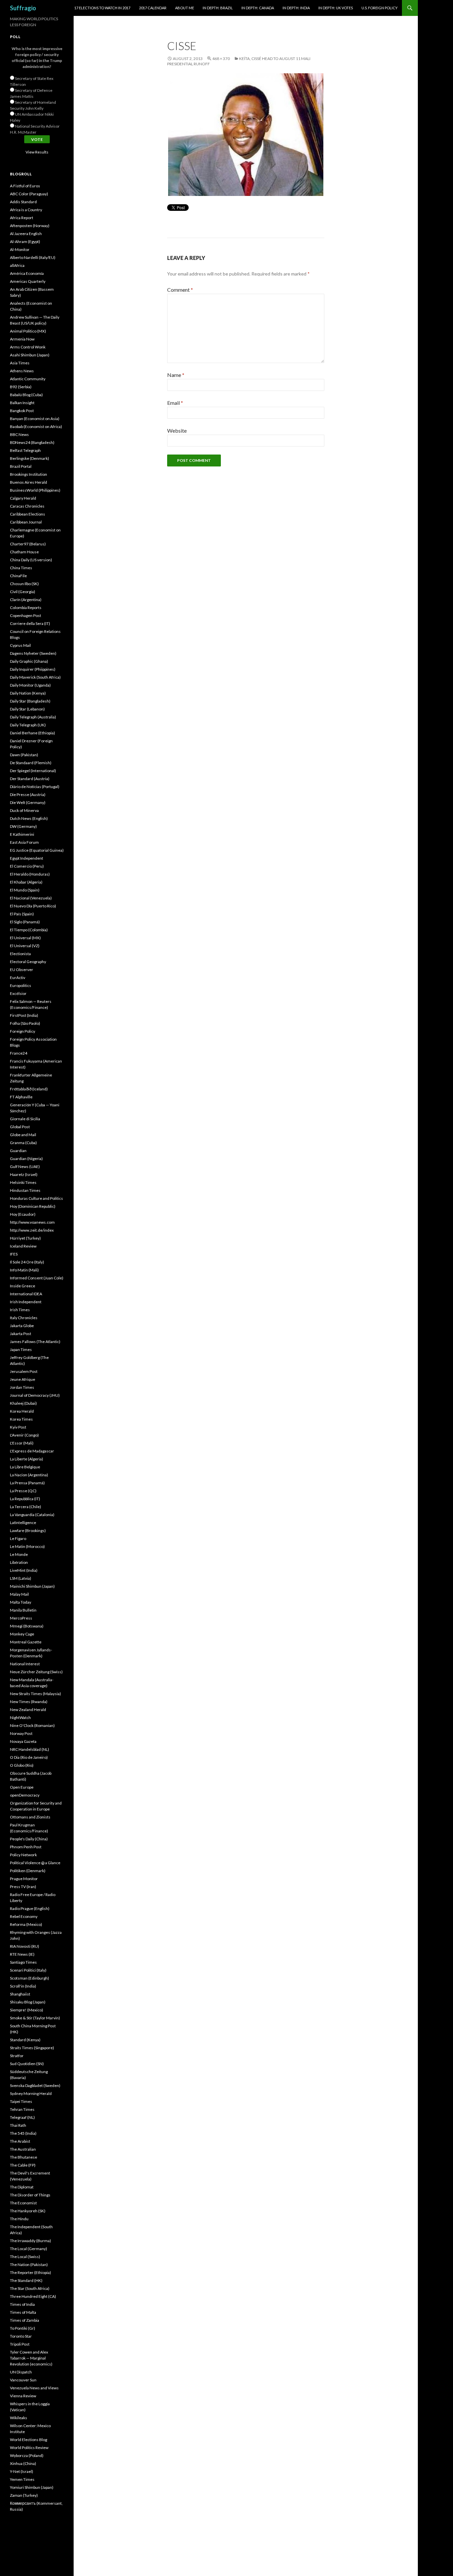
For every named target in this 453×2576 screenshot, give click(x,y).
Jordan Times (22, 1387)
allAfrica (17, 265)
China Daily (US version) (31, 560)
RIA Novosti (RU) (25, 1946)
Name (176, 375)
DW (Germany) (23, 826)
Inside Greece (23, 1286)
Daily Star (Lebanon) (27, 709)
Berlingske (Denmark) (30, 458)
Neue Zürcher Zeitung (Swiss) (36, 1672)
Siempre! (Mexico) (27, 2010)
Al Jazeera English (26, 234)
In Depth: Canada (258, 8)
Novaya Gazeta (23, 1741)
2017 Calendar (153, 8)
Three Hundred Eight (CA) (33, 2296)
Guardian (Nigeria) (26, 1159)
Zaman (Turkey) (24, 2495)
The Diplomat (22, 2187)
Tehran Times (22, 2109)
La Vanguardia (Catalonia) (32, 1515)
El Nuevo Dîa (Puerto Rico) (33, 906)
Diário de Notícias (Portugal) (35, 787)
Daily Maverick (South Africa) (35, 677)
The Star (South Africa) (30, 2288)
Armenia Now (22, 339)
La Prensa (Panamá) (27, 1483)
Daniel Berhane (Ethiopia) (32, 733)
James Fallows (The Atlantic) (35, 1342)
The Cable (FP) (23, 2165)
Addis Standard (23, 202)
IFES (14, 1254)
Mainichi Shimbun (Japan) (32, 1586)
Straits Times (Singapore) (32, 2048)
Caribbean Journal (26, 522)
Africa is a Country (26, 210)
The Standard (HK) (26, 2280)
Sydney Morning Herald (31, 2093)
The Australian (23, 2149)
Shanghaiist (20, 1994)
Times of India (22, 2304)
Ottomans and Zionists (30, 1817)
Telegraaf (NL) (22, 2117)
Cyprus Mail (20, 645)
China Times (21, 568)
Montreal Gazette (26, 1642)
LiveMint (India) (24, 1570)
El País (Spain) (22, 914)
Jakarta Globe (22, 1326)
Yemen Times (22, 2479)
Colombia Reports (26, 608)
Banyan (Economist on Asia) (35, 419)
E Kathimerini (22, 834)
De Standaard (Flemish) (31, 763)
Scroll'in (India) (23, 1986)
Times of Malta (23, 2312)
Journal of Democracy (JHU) (35, 1395)
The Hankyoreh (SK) (28, 2211)
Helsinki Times (23, 1182)
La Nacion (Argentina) (29, 1475)
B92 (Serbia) (21, 387)
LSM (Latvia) (21, 1578)
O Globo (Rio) (22, 1765)
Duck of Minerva (24, 810)
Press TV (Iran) (23, 1887)
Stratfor (17, 2056)
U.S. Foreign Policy (380, 8)
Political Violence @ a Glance (35, 1863)
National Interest (25, 1664)
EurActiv (18, 978)
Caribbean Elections (28, 514)
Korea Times (21, 1419)
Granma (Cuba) (23, 1143)
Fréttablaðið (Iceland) (29, 1089)
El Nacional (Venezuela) (31, 898)
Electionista (20, 954)
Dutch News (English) (29, 818)
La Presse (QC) (23, 1491)
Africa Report (22, 218)
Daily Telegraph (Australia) (33, 717)
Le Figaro (18, 1538)
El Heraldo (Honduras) (30, 874)
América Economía (27, 273)
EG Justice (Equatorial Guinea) (37, 850)
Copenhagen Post (26, 615)
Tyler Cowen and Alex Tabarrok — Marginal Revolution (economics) (31, 2358)
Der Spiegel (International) (33, 771)
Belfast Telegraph (25, 450)
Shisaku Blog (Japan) (28, 2002)
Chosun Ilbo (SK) (24, 584)
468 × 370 (221, 59)
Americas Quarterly (28, 281)
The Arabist (20, 2141)
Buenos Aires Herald (29, 482)
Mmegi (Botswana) (27, 1626)
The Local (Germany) (29, 2249)
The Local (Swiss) (25, 2257)
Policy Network (23, 1855)
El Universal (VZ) (25, 946)
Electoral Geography (28, 962)
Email (175, 403)
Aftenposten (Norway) (30, 226)
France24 (19, 1053)
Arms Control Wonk (28, 347)
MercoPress (21, 1618)
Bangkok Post (22, 411)
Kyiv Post (18, 1427)
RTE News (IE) (22, 1954)
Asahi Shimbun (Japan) (30, 355)
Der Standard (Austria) (30, 779)
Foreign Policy (23, 1031)
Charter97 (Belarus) (28, 544)
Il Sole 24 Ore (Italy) (27, 1262)
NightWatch (20, 1717)
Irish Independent (26, 1302)
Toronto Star (21, 2336)
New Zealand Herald (28, 1710)
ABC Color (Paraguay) (29, 194)
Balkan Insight (22, 403)
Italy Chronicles (24, 1318)
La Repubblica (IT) (25, 1499)
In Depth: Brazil (218, 8)
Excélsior (18, 993)
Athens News (22, 371)
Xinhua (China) (23, 2463)
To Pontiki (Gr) (23, 2328)
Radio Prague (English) (30, 1908)
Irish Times (20, 1310)
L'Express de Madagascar (32, 1451)
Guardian (18, 1151)
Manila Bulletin (23, 1610)
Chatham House (24, 552)
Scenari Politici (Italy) (28, 1970)
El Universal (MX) (25, 938)
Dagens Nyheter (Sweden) (33, 653)
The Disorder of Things (30, 2195)
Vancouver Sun (23, 2380)
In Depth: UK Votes (336, 8)
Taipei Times (21, 2101)
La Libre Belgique (25, 1467)
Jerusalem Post (24, 1371)
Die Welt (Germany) (28, 802)
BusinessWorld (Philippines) (35, 490)
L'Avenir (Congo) (24, 1435)
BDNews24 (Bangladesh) (32, 442)
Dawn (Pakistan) (24, 755)
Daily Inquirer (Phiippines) (33, 669)
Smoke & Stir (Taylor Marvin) (35, 2018)
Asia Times (20, 363)
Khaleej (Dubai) (23, 1403)
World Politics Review (29, 2448)
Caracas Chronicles (27, 506)
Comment (180, 290)
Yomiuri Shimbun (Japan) (32, 2487)
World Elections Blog (29, 2440)
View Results (37, 152)
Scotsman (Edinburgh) (30, 1978)
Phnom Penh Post (26, 1847)
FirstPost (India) (24, 1015)
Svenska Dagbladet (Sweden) (35, 2085)
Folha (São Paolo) (25, 1023)
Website (177, 430)
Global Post (20, 1127)
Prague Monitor (24, 1879)
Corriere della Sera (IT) (30, 623)
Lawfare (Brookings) (28, 1531)
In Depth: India (296, 8)
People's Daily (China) (29, 1839)
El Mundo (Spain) (25, 890)
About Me (185, 8)
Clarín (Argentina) (26, 600)
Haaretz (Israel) (24, 1174)
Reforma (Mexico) (26, 1924)
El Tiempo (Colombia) (29, 930)
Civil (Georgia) (23, 592)
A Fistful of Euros (25, 186)
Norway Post (21, 1733)
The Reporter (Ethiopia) (31, 2272)
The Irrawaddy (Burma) (31, 2241)
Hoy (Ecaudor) (23, 1214)
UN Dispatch (21, 2372)
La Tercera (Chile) (26, 1507)
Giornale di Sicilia (25, 1119)
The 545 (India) (23, 2133)
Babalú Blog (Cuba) (26, 395)
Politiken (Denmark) (28, 1871)
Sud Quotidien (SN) (27, 2064)
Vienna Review (23, 2396)
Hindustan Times (25, 1190)
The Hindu (19, 2219)
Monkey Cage (22, 1634)
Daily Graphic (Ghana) (29, 661)
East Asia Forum (24, 842)
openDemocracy (25, 1795)
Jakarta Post (21, 1334)
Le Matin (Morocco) (27, 1546)
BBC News (19, 434)
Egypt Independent (27, 858)
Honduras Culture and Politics (36, 1198)
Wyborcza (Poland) (27, 2455)
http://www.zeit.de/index (32, 1230)
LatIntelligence (23, 1523)
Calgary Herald (23, 498)
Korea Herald (22, 1411)
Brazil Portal (21, 466)
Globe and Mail (23, 1135)
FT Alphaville (21, 1097)
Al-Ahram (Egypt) (25, 242)
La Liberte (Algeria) (27, 1459)
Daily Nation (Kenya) (28, 693)
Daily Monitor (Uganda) (30, 685)
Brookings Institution (29, 474)
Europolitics (21, 985)
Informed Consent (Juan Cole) (37, 1278)
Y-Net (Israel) (22, 2471)
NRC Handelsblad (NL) (30, 1749)
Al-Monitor (20, 249)
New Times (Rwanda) (29, 1702)
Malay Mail (19, 1594)
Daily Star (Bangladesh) (30, 701)
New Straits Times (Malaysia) (35, 1694)
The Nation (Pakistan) (29, 2265)
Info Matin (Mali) (24, 1270)
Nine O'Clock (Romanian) (32, 1725)
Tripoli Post (20, 2344)
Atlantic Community (28, 379)
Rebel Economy (24, 1916)
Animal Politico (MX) (28, 331)
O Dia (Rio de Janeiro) (29, 1757)
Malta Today (21, 1602)
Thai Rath (18, 2125)
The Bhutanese (24, 2157)
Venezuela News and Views (34, 2388)
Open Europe (22, 1787)
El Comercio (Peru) (27, 866)
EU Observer (22, 970)
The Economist (23, 2203)
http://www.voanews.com (32, 1222)
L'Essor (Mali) (22, 1443)
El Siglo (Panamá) (25, 922)
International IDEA (26, 1294)
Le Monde (19, 1554)
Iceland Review (23, 1246)
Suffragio (23, 8)
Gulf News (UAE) (25, 1166)
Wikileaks (19, 2418)
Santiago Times (23, 1962)
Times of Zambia (25, 2320)
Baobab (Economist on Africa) (36, 427)
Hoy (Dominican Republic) (33, 1206)
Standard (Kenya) (25, 2040)
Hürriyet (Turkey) (25, 1238)
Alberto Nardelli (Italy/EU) (33, 257)
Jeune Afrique (23, 1379)
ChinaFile (18, 576)
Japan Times (21, 1349)
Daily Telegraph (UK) (28, 725)
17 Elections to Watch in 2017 (102, 8)
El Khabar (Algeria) (26, 882)
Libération (19, 1562)
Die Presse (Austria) (28, 795)
